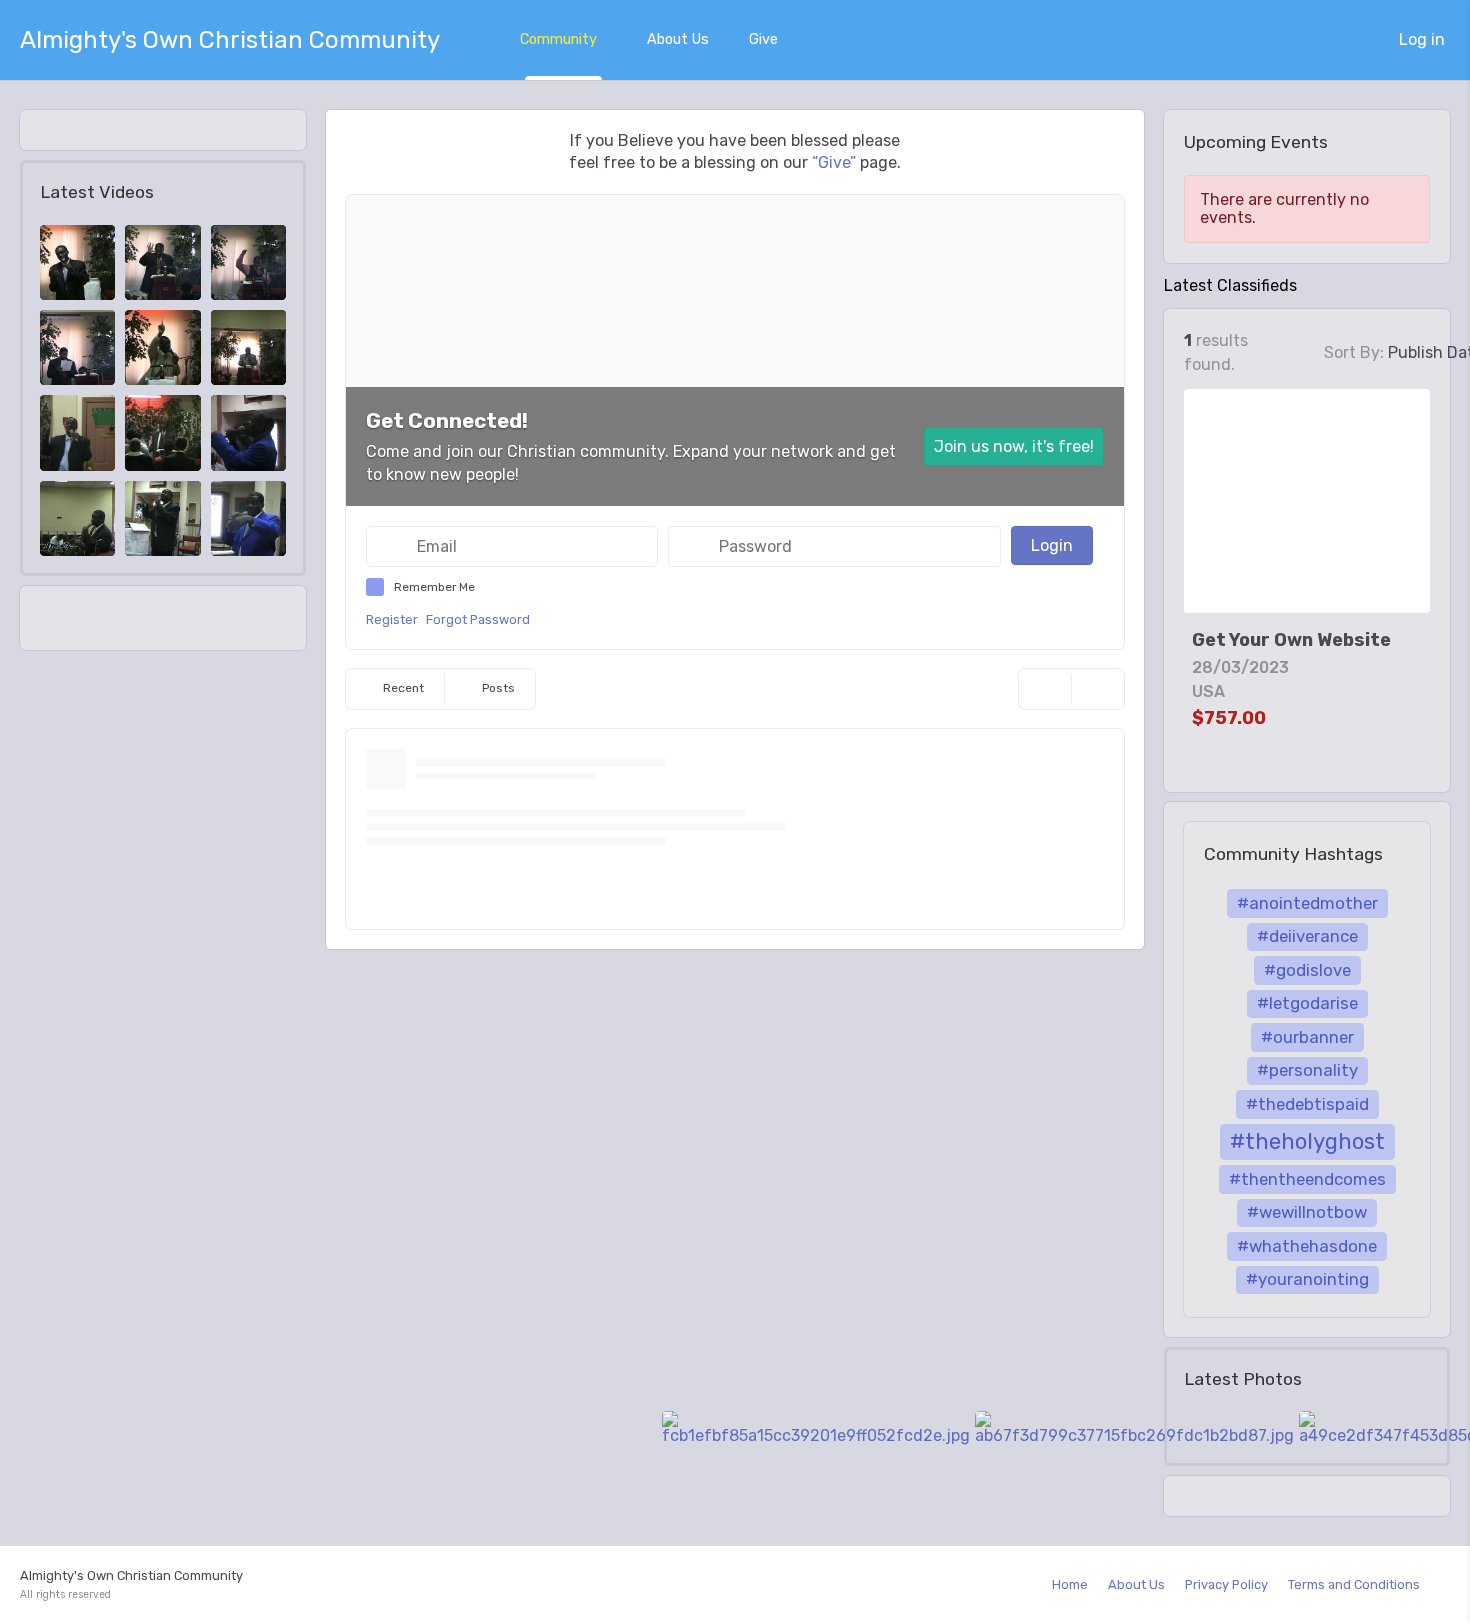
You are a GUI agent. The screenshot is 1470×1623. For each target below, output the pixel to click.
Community (558, 39)
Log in (1422, 40)
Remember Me (434, 587)
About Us (678, 39)
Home (1070, 1584)
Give (763, 39)
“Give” (834, 162)
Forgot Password (478, 619)
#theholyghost (1307, 1141)
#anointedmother (1307, 903)
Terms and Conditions (1354, 1584)
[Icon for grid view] (1300, 354)
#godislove (1307, 970)
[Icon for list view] (1276, 353)
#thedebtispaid (1307, 1104)
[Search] (1045, 689)
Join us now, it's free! (1014, 446)
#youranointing (1307, 1279)
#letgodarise (1307, 1003)
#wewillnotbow (1307, 1212)
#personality (1307, 1070)
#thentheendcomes (1307, 1179)
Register (392, 619)
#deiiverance (1307, 936)
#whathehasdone (1307, 1246)
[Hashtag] (1098, 689)
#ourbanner (1307, 1037)
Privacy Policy (1226, 1584)
